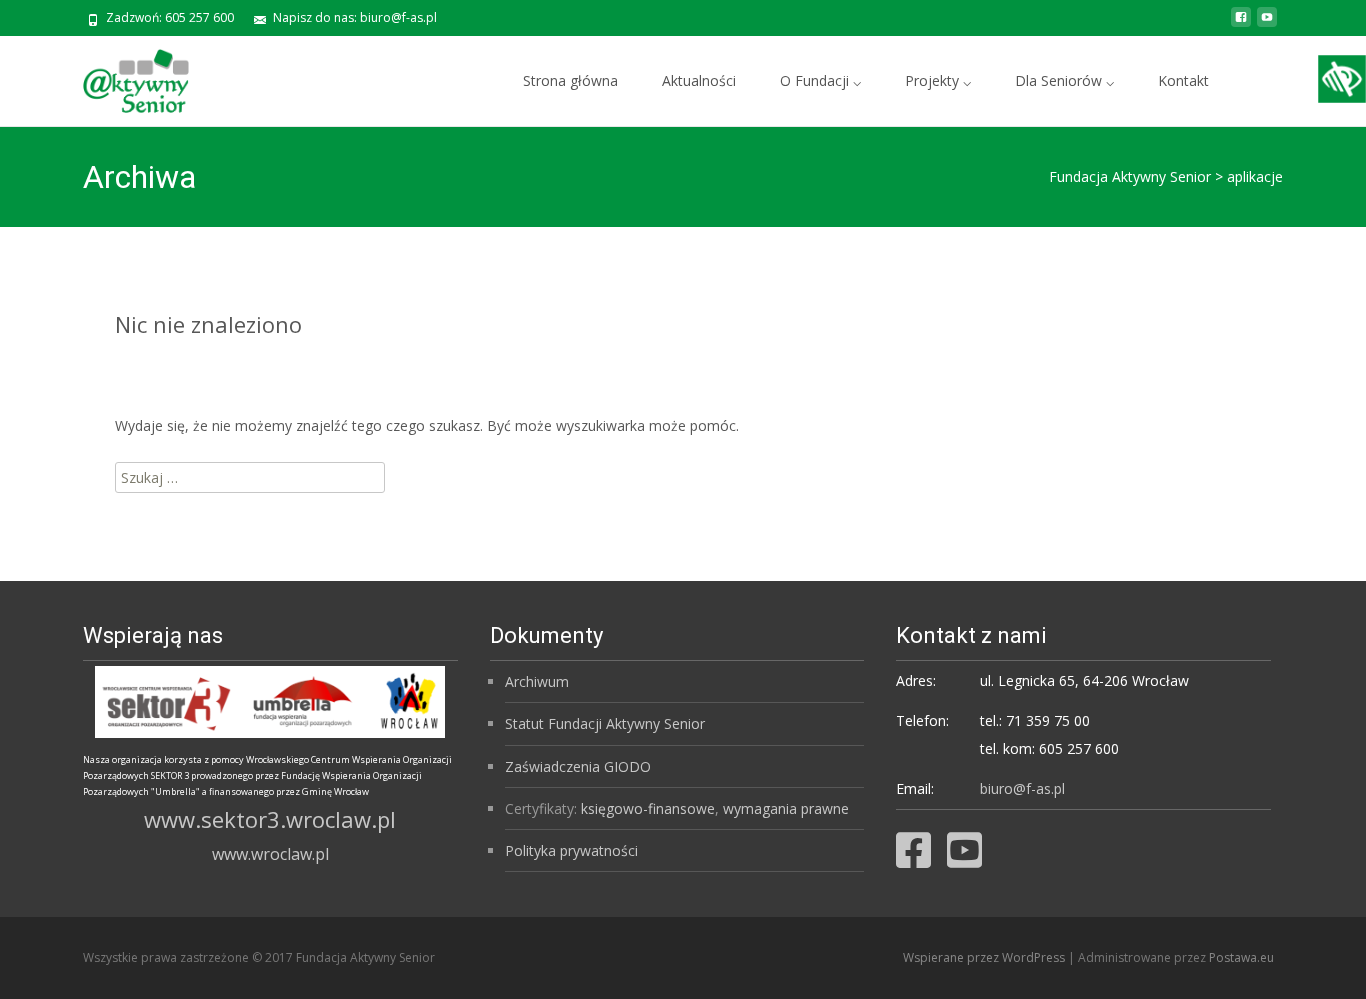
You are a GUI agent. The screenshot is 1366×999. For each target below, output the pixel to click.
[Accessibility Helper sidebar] (1342, 79)
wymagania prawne (786, 808)
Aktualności (699, 80)
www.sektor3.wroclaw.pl (270, 819)
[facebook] (1241, 24)
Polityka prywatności (571, 850)
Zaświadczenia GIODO (578, 766)
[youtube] (1267, 24)
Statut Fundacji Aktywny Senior (605, 723)
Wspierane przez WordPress (985, 957)
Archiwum (537, 681)
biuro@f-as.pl (1022, 788)
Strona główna (570, 80)
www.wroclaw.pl (270, 854)
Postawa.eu (1241, 957)
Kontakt (1183, 80)
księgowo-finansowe (648, 808)
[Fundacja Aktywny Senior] (120, 76)
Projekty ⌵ (938, 80)
